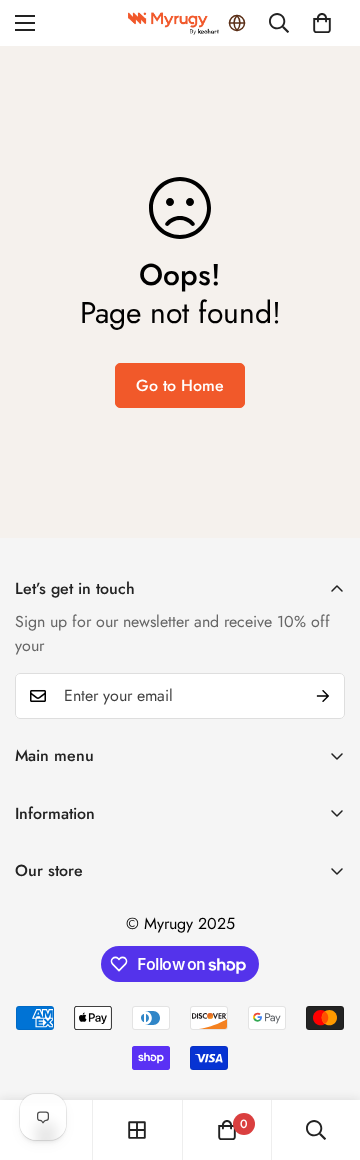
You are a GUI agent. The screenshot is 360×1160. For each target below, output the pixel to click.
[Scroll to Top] (324, 1054)
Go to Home (180, 385)
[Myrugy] (180, 23)
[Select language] (237, 23)
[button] (322, 23)
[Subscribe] (323, 696)
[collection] (137, 1130)
